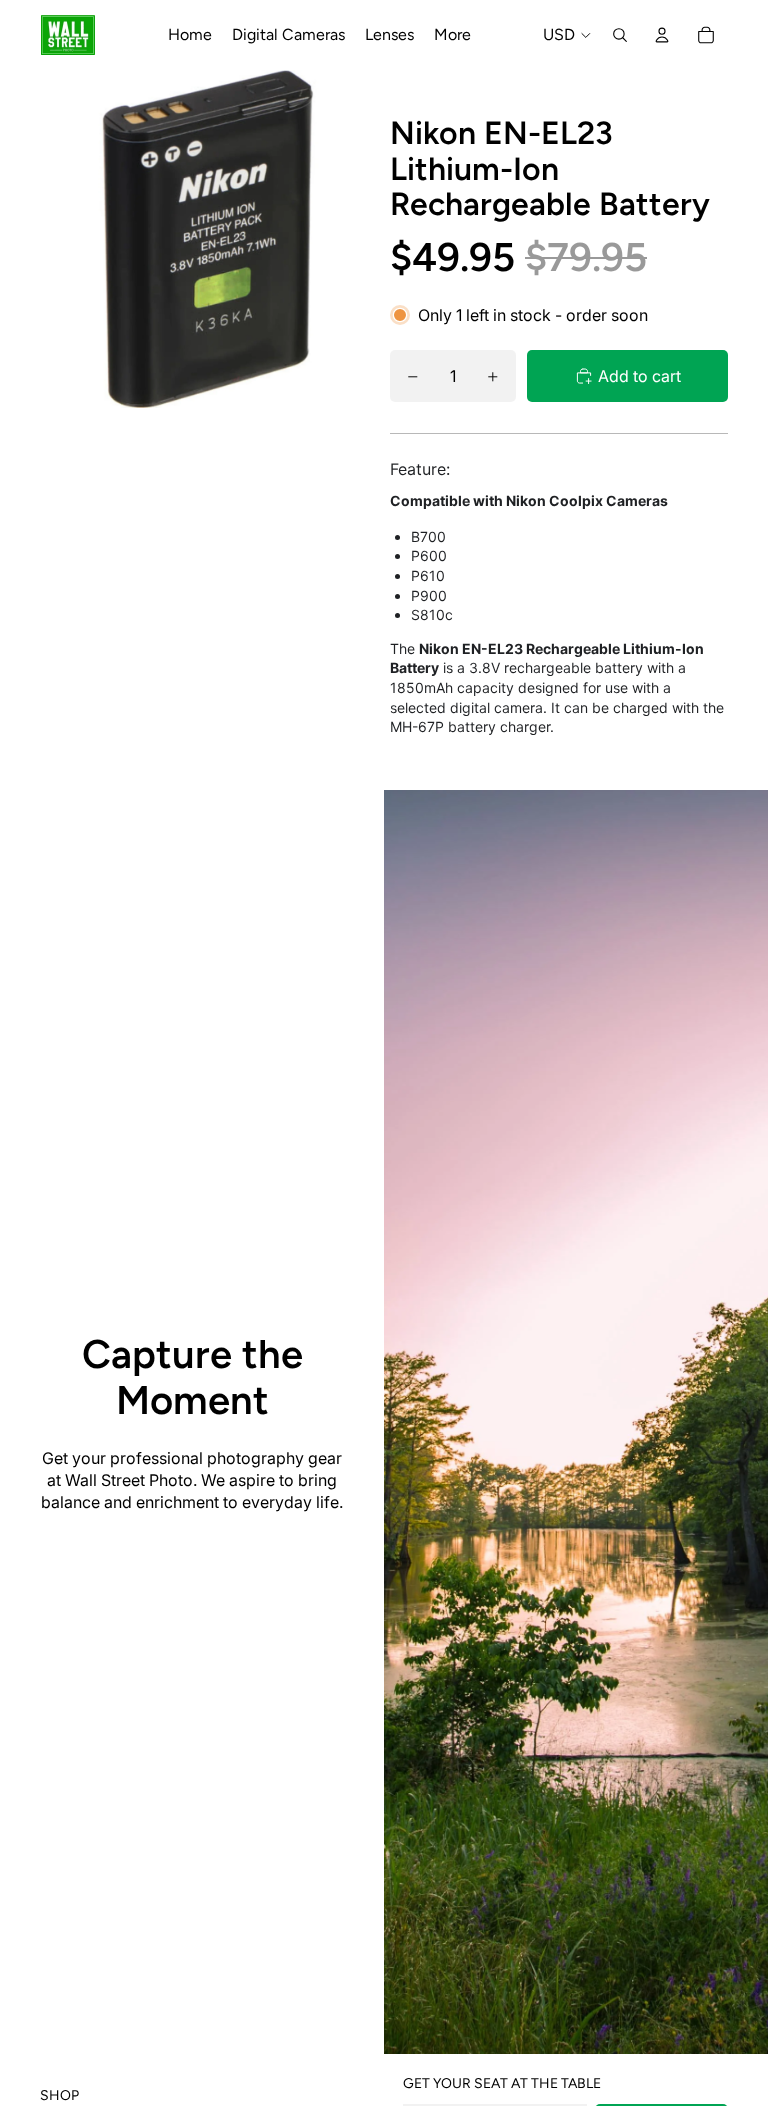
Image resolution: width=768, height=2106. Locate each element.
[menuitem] (452, 35)
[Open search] (620, 35)
